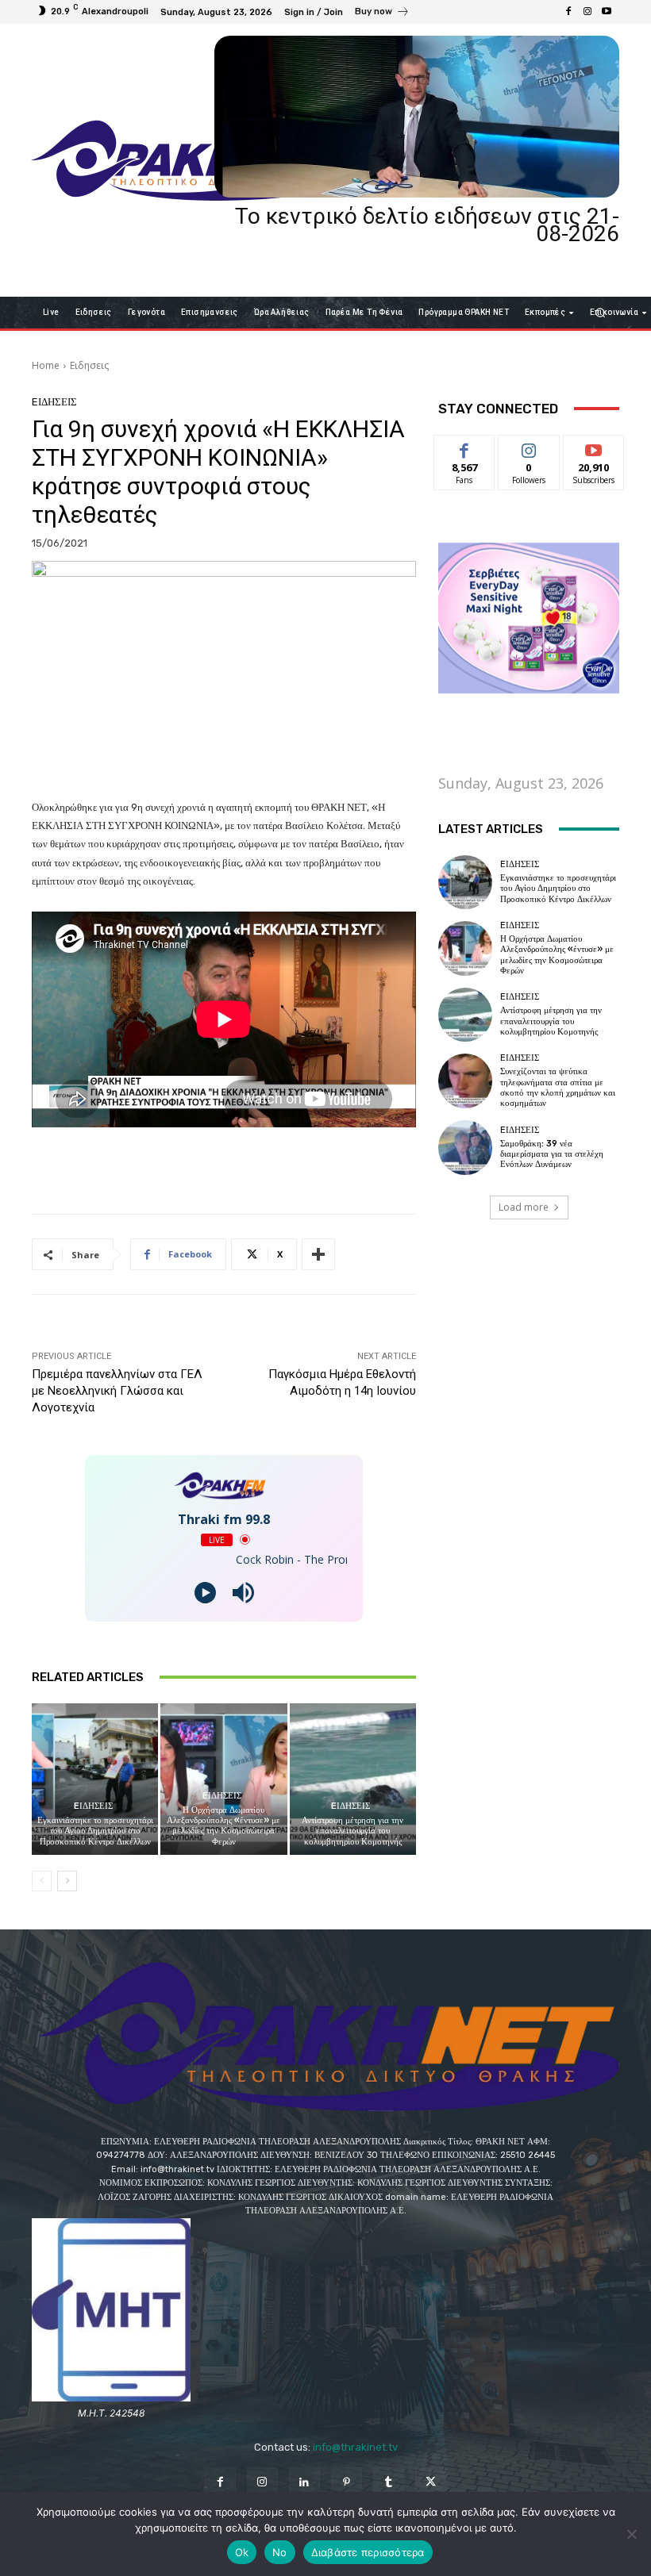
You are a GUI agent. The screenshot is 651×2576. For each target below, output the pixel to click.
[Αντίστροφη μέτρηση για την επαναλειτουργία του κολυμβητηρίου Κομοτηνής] (353, 1779)
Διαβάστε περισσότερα (368, 2552)
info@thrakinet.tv (355, 2447)
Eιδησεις (89, 365)
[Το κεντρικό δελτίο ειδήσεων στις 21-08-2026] (417, 117)
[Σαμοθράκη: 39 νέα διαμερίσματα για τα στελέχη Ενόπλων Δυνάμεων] (465, 1147)
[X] (431, 2483)
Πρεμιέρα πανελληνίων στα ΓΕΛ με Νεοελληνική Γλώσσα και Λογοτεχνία (117, 1391)
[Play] (205, 1593)
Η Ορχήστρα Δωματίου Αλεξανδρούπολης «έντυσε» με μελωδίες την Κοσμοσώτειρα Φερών (223, 1826)
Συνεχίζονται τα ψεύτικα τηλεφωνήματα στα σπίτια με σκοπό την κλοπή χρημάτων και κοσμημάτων (558, 1087)
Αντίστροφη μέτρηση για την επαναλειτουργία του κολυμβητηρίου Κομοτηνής (352, 1831)
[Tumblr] (389, 2483)
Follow (529, 447)
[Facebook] (568, 12)
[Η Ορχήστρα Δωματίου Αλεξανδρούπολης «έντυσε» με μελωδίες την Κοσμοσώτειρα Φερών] (223, 1779)
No (280, 2552)
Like (465, 447)
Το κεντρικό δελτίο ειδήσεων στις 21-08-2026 (427, 225)
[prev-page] (42, 1881)
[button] (601, 312)
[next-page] (67, 1881)
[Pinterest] (347, 2483)
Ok (242, 2552)
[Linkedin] (304, 2483)
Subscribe (594, 447)
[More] (318, 1254)
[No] (631, 2534)
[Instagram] (587, 12)
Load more (524, 1207)
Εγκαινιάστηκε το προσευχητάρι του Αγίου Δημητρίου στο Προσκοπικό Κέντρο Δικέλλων (95, 1831)
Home (46, 365)
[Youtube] (607, 12)
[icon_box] (382, 13)
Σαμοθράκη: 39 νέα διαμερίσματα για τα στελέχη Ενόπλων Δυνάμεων (552, 1154)
